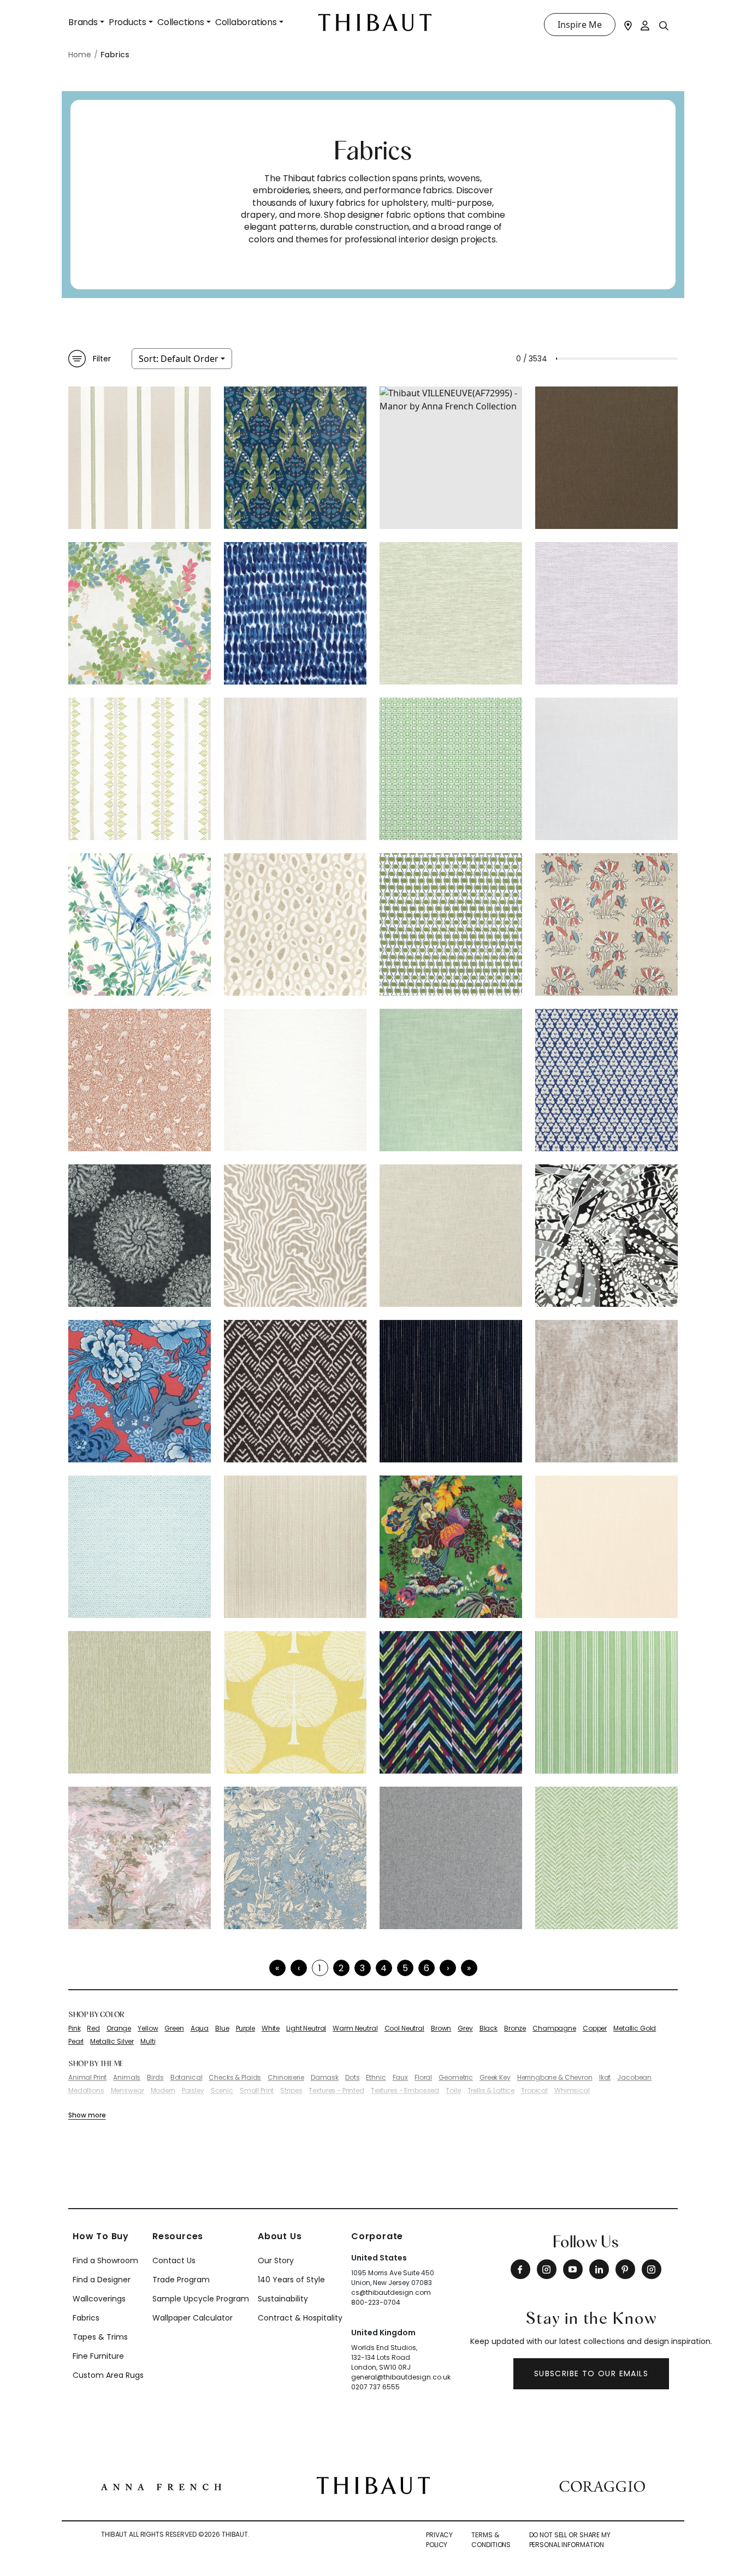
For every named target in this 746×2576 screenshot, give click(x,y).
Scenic (222, 2091)
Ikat (605, 2078)
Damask (325, 2078)
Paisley (193, 2091)
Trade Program (181, 2280)
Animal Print (87, 2078)
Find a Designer (102, 2280)
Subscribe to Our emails (591, 2373)
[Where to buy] (628, 25)
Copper (595, 2028)
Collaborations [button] (246, 22)
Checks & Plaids (235, 2078)
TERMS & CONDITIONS (491, 2540)
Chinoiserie (286, 2078)
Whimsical (572, 2091)
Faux (400, 2078)
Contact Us (174, 2260)
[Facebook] (520, 2269)
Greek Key (495, 2078)
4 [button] (384, 1968)
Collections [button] (181, 22)
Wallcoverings (99, 2299)
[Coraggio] (602, 2485)
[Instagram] (547, 2269)
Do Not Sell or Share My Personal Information (570, 2540)
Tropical (534, 2091)
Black (489, 2028)
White (271, 2028)
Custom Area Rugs (108, 2375)
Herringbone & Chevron (555, 2078)
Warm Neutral (355, 2028)
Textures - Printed (336, 2091)
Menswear (128, 2091)
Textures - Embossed (405, 2091)
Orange (119, 2028)
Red (93, 2028)
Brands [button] (83, 22)
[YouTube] (573, 2269)
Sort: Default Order (179, 359)
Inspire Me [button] (580, 25)
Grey (465, 2028)
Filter (102, 359)
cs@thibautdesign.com (391, 2292)
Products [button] (128, 22)
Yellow (148, 2028)
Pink (74, 2028)
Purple (245, 2028)
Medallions (86, 2091)
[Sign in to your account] (646, 25)
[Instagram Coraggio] (652, 2269)
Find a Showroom (105, 2260)
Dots (352, 2078)
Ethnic (376, 2078)
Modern (163, 2091)
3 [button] (362, 1968)
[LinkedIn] (599, 2269)
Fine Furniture (98, 2356)
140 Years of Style (291, 2280)
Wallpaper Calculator (193, 2318)
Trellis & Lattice (491, 2091)
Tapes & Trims (100, 2337)
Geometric (456, 2078)
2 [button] (341, 1968)
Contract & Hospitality (300, 2318)
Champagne (554, 2028)
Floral (423, 2078)
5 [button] (405, 1968)
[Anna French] (161, 2485)
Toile (453, 2091)
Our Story (276, 2260)
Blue (222, 2028)
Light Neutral (306, 2028)
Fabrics (86, 2318)
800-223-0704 (376, 2302)
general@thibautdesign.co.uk (401, 2377)
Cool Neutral (404, 2028)
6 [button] (427, 1968)
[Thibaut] (373, 2485)
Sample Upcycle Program (201, 2299)
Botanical (187, 2078)
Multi (148, 2042)
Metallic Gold (635, 2028)
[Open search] (664, 25)
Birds (155, 2078)
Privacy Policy (439, 2540)
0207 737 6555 (375, 2387)
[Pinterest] (625, 2269)
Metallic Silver (112, 2042)
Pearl (76, 2042)
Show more (87, 2115)
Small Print (257, 2091)
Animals (127, 2078)
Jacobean (634, 2078)
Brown (441, 2028)
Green (174, 2028)
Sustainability (283, 2299)
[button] (448, 1968)
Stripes (291, 2091)
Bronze (515, 2028)
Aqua (200, 2028)
